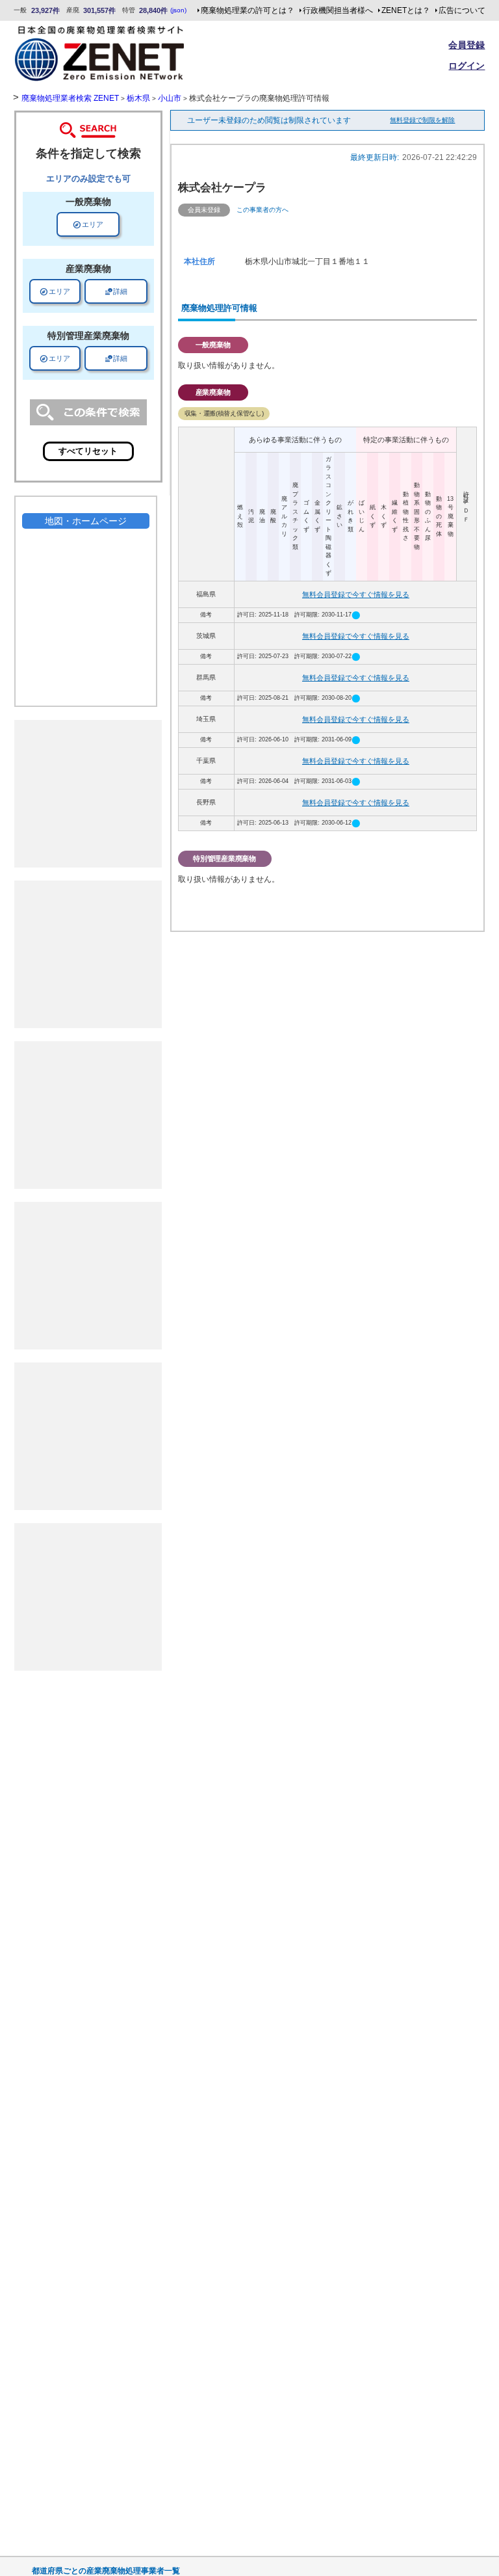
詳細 (116, 291)
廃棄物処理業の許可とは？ (248, 10)
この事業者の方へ (262, 210)
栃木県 (138, 98)
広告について (462, 10)
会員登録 (467, 45)
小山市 (170, 98)
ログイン (467, 66)
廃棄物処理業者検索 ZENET (70, 98)
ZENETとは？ (406, 10)
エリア (88, 224)
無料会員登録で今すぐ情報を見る (356, 594)
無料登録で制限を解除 (422, 120)
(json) (178, 10)
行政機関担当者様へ (338, 10)
